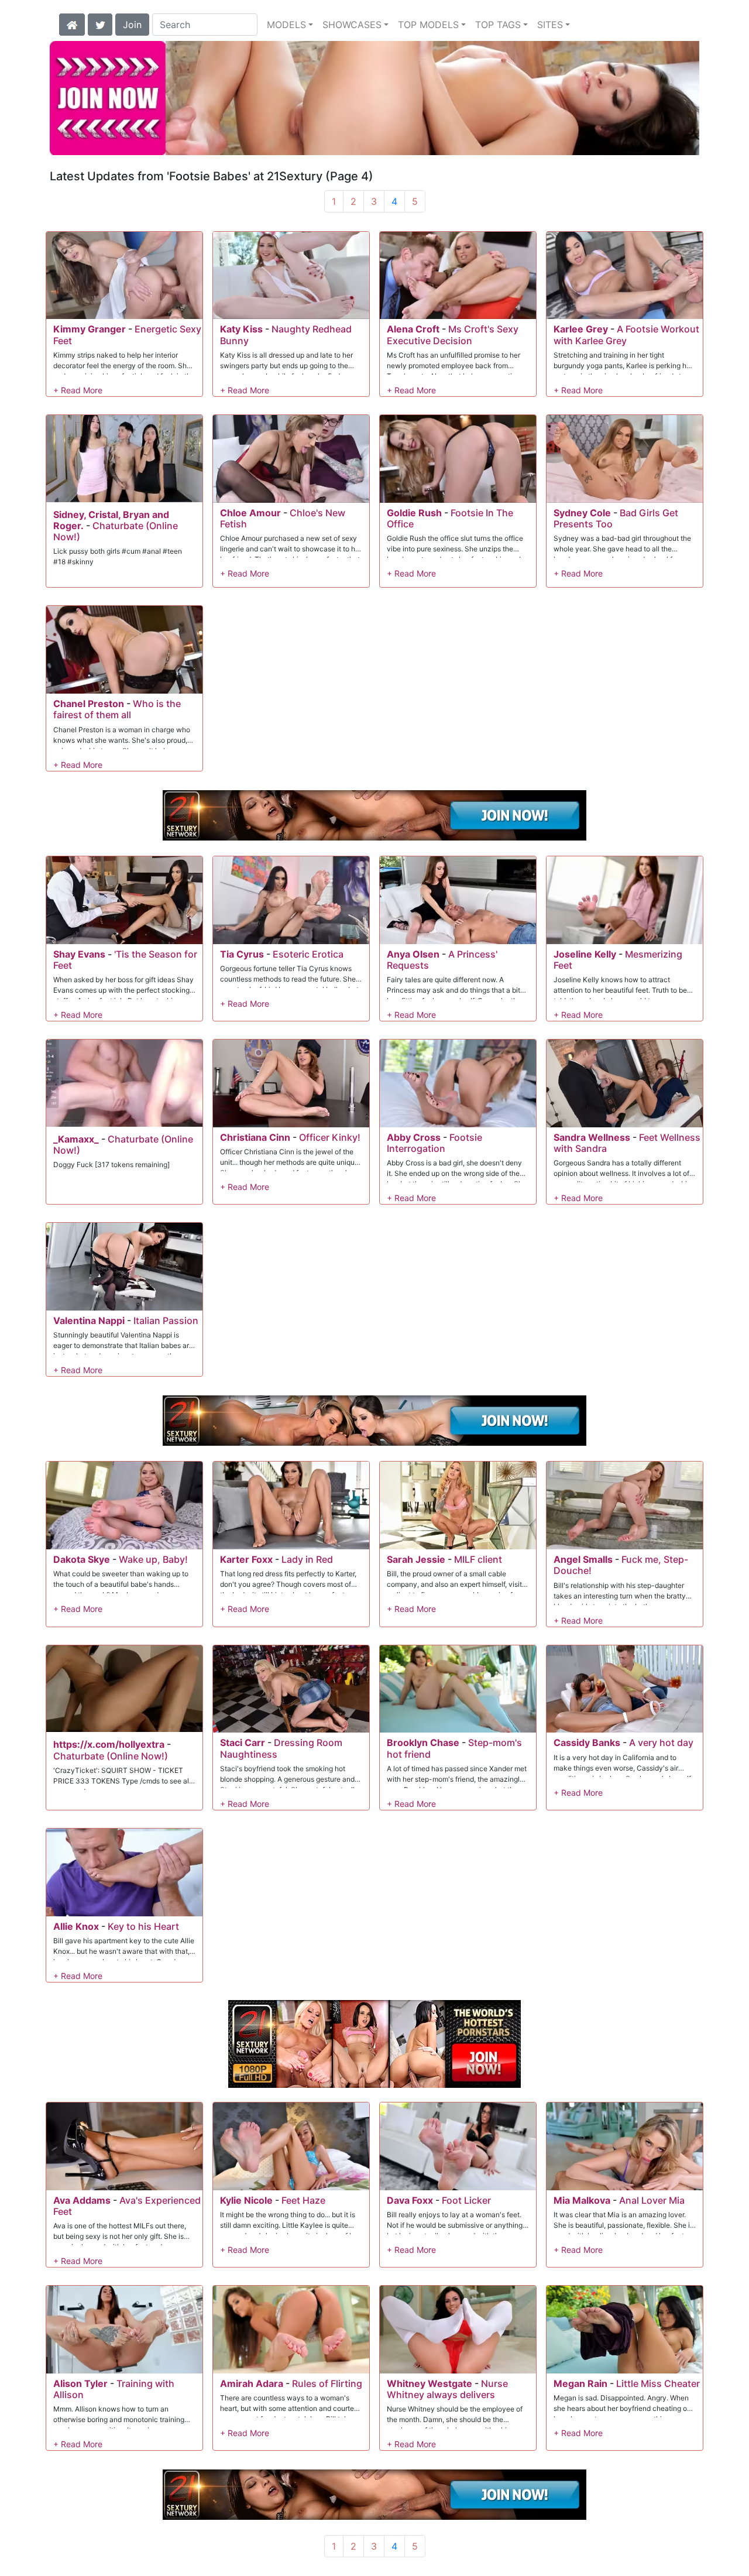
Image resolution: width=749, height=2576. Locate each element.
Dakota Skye (82, 1559)
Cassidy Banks (587, 1743)
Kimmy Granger (90, 329)
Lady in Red (307, 1559)
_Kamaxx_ (76, 1139)
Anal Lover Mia (652, 2200)
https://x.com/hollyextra (109, 1744)
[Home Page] (72, 23)
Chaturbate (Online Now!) (116, 531)
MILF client (478, 1559)
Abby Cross (414, 1137)
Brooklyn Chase (423, 1743)
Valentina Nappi (89, 1320)
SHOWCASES (352, 25)
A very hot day (661, 1743)
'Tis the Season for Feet (125, 960)
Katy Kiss (241, 329)
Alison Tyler (80, 2383)
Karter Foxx (246, 1559)
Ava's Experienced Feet (127, 2206)
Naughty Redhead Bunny (286, 335)
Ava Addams (82, 2200)
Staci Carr (243, 1743)
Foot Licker (466, 2200)
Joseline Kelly (585, 954)
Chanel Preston (89, 704)
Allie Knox (76, 1926)
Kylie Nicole (246, 2200)
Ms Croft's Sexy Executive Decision (453, 335)
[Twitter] (100, 23)
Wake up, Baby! (153, 1559)
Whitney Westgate (430, 2383)
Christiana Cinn (255, 1137)
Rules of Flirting (327, 2383)
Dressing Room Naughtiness (281, 1748)
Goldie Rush (414, 513)
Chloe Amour (250, 513)
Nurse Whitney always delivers (447, 2389)
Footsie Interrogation (434, 1143)
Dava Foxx (410, 2200)
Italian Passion (166, 1320)
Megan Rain (580, 2383)
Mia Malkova (582, 2200)
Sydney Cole (582, 513)
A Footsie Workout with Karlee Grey (626, 335)
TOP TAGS (498, 25)
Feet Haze (303, 2200)
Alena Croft (413, 329)
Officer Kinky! (330, 1137)
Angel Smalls (583, 1559)
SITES (550, 25)
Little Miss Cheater (658, 2383)
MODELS (286, 25)
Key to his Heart (143, 1926)
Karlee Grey (581, 329)
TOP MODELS (428, 25)
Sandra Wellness (592, 1137)
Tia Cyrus (242, 954)
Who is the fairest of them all (117, 709)
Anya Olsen (413, 954)
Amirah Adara (252, 2383)
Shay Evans (79, 954)
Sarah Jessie (416, 1559)
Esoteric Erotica (308, 954)
